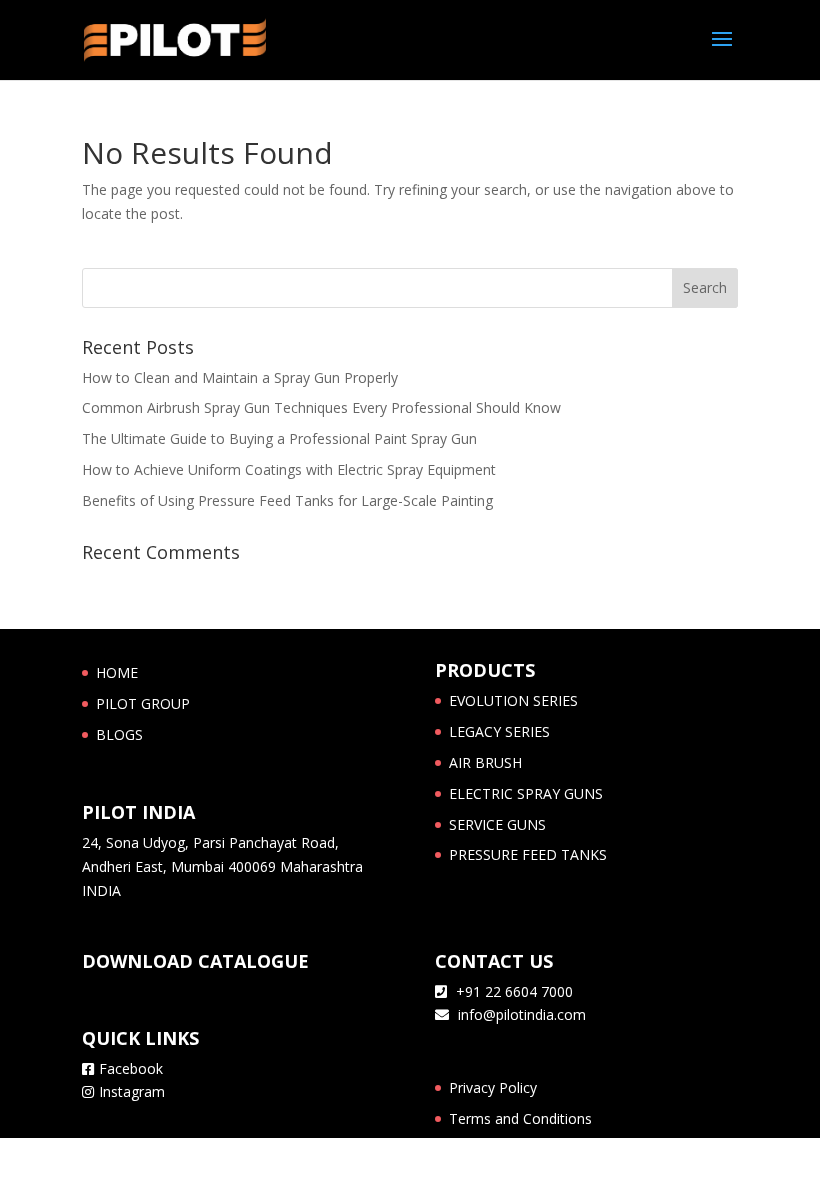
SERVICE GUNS (497, 824)
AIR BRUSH (485, 762)
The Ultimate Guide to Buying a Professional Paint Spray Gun (279, 438)
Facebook (131, 1068)
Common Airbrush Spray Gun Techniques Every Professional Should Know (321, 407)
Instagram (132, 1091)
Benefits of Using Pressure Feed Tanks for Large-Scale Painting (287, 500)
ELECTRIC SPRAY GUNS (526, 793)
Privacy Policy (493, 1087)
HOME (117, 672)
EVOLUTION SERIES (513, 700)
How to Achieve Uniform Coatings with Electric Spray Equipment (289, 469)
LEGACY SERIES (499, 731)
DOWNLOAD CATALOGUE (195, 961)
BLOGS (119, 734)
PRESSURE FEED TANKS (528, 854)
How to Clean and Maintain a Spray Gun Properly (240, 377)
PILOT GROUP (143, 703)
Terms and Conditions (520, 1118)
